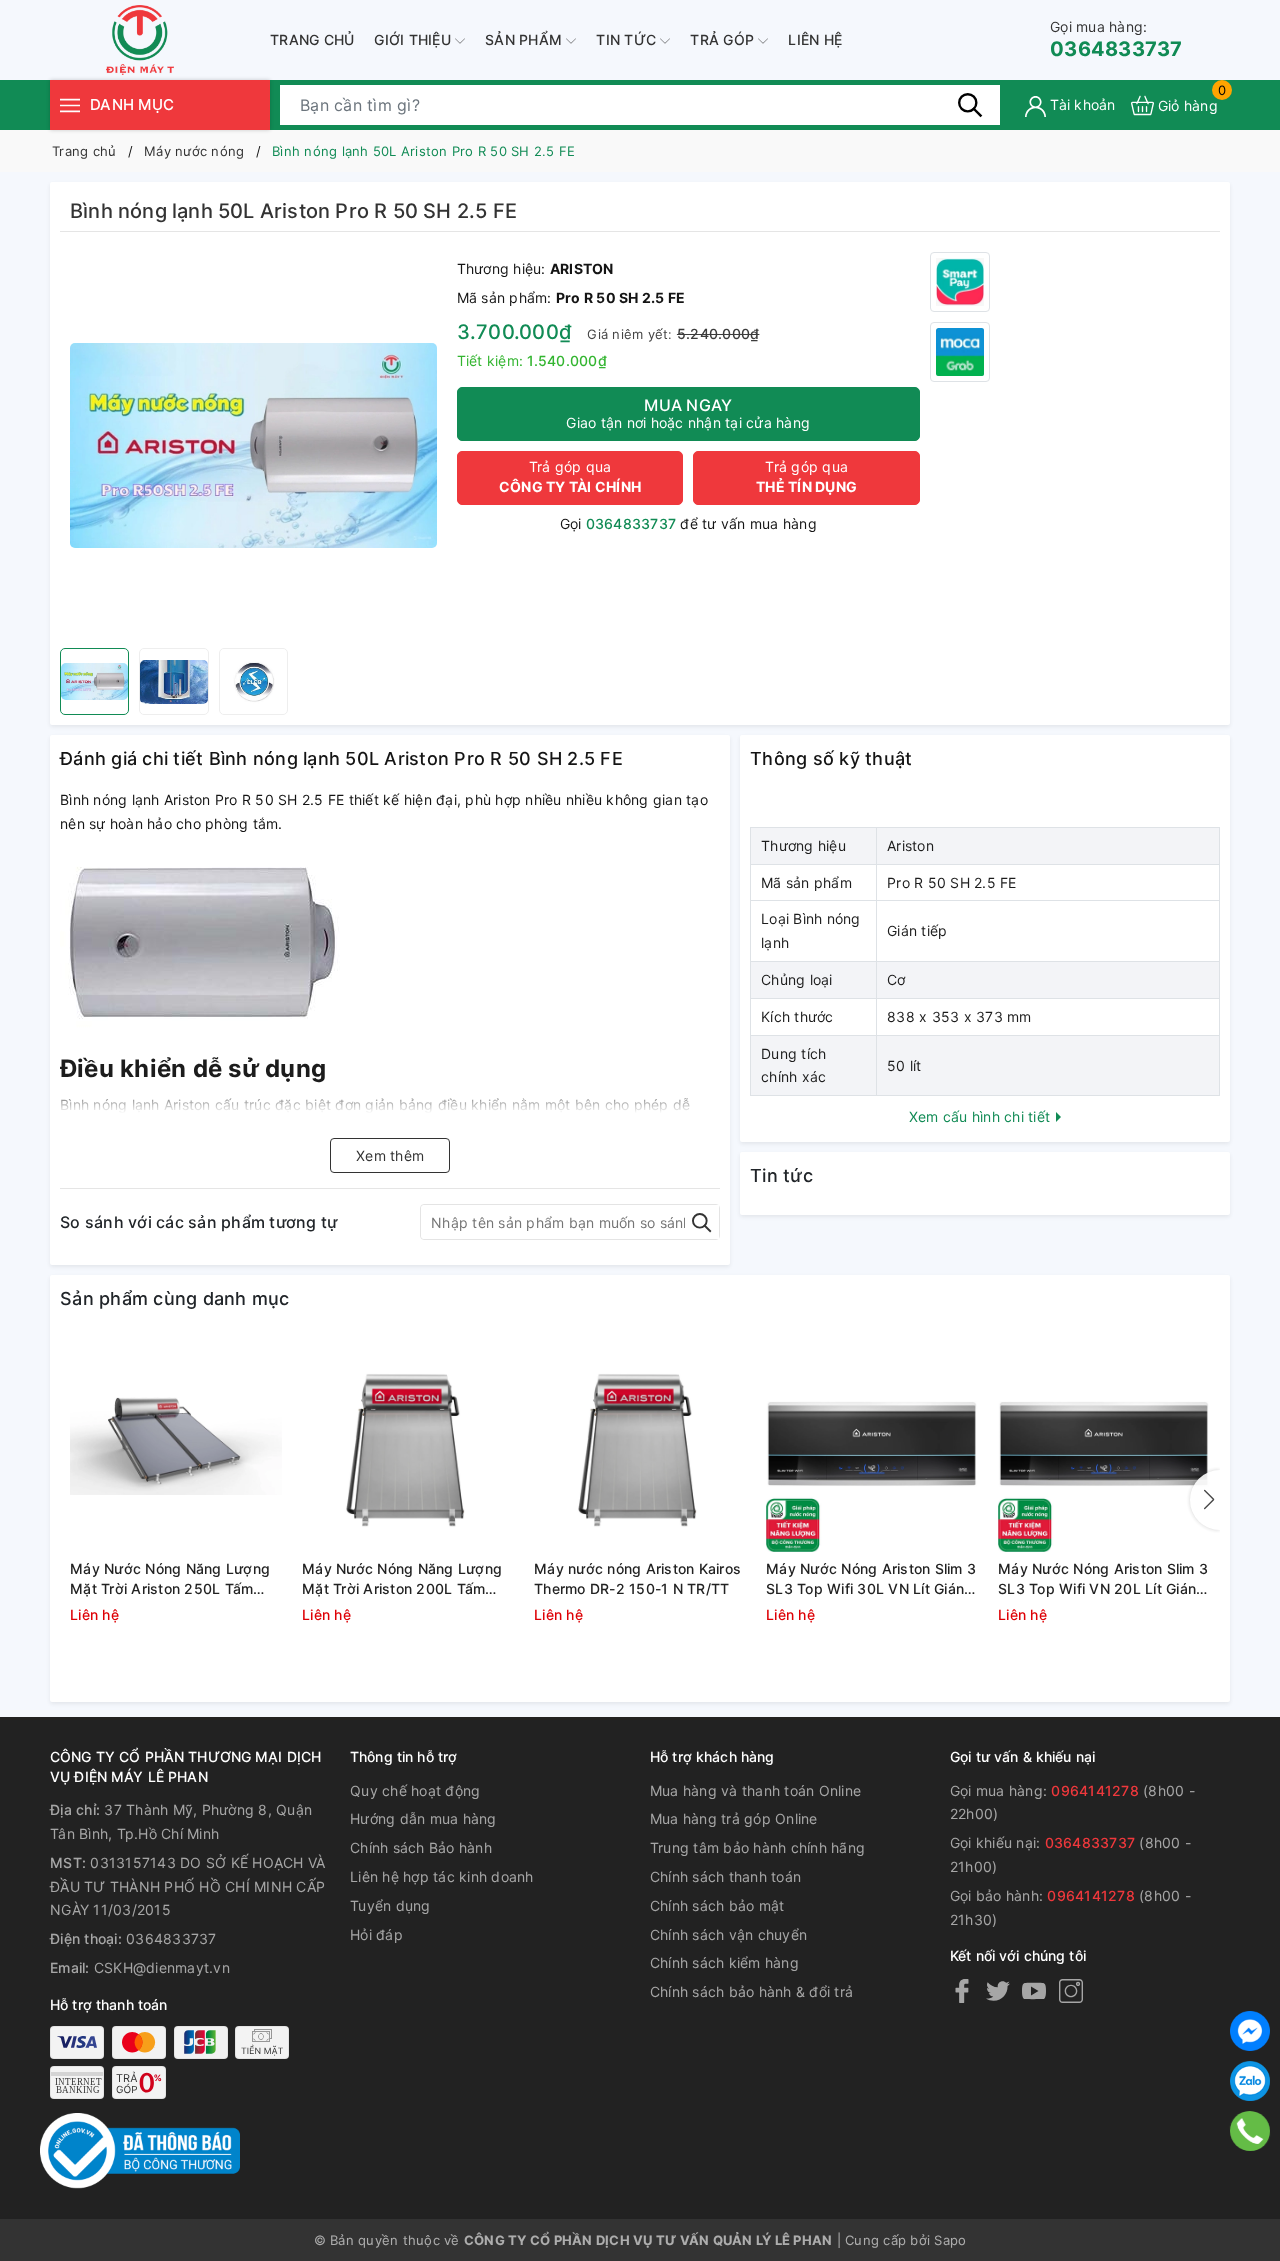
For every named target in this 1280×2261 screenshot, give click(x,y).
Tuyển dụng (390, 1905)
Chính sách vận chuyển (728, 1934)
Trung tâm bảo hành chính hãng (757, 1847)
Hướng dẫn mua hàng (423, 1818)
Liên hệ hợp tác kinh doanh (442, 1876)
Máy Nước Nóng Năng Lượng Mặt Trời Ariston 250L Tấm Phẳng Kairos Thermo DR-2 (170, 1579)
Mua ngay (688, 413)
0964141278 (1095, 1790)
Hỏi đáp (376, 1934)
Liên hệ (815, 39)
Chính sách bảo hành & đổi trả (751, 1991)
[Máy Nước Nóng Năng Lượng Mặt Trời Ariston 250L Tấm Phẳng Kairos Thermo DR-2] (176, 1446)
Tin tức (628, 39)
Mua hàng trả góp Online (734, 1818)
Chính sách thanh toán (725, 1876)
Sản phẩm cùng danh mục (175, 1298)
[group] (253, 445)
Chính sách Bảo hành (421, 1847)
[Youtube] (1034, 1990)
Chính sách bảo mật (717, 1905)
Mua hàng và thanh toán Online (755, 1790)
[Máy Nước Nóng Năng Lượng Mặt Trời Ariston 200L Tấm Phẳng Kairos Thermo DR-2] (408, 1446)
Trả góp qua (570, 476)
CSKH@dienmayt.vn (162, 1967)
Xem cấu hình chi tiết (982, 1116)
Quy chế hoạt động (415, 1790)
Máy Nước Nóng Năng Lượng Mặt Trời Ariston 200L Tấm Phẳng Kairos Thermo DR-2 (402, 1579)
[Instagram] (1071, 1990)
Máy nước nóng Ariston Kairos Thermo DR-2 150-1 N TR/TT (637, 1578)
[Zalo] (1250, 2081)
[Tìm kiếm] (970, 105)
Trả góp (724, 39)
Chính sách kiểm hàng (724, 1962)
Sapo (950, 2240)
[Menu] (70, 104)
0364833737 (1116, 39)
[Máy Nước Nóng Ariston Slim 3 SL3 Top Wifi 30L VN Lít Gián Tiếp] (872, 1446)
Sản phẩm (525, 39)
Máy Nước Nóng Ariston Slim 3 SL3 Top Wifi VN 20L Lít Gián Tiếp (1103, 1579)
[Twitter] (998, 1990)
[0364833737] (1250, 2131)
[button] (1205, 1500)
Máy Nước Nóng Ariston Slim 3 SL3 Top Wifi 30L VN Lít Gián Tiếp (871, 1579)
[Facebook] (962, 1990)
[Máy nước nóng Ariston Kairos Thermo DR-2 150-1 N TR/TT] (640, 1446)
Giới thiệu (414, 39)
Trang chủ (312, 39)
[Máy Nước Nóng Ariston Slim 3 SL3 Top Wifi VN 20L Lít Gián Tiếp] (1104, 1446)
